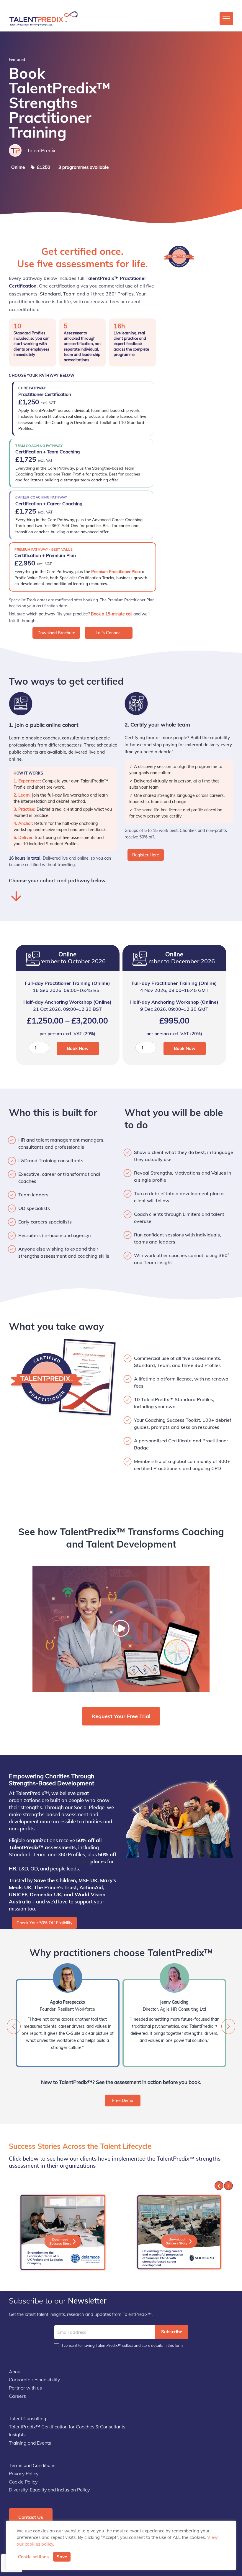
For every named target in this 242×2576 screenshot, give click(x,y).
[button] (228, 2026)
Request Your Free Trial (121, 1716)
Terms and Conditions (32, 2465)
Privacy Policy (24, 2473)
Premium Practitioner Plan (116, 571)
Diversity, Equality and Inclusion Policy (49, 2490)
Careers (17, 2396)
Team (69, 294)
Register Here (146, 855)
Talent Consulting (28, 2418)
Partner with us (25, 2388)
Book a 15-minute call (112, 614)
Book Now (78, 1048)
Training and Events (30, 2443)
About (15, 2372)
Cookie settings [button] (33, 2557)
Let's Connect (109, 633)
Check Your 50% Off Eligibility (44, 1923)
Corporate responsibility (34, 2380)
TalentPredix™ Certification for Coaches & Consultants (67, 2427)
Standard (50, 294)
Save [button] (62, 2557)
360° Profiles (120, 294)
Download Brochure (56, 633)
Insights (17, 2435)
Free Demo (123, 2101)
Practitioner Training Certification (49, 1861)
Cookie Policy (23, 2482)
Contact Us (31, 2517)
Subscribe (172, 2332)
